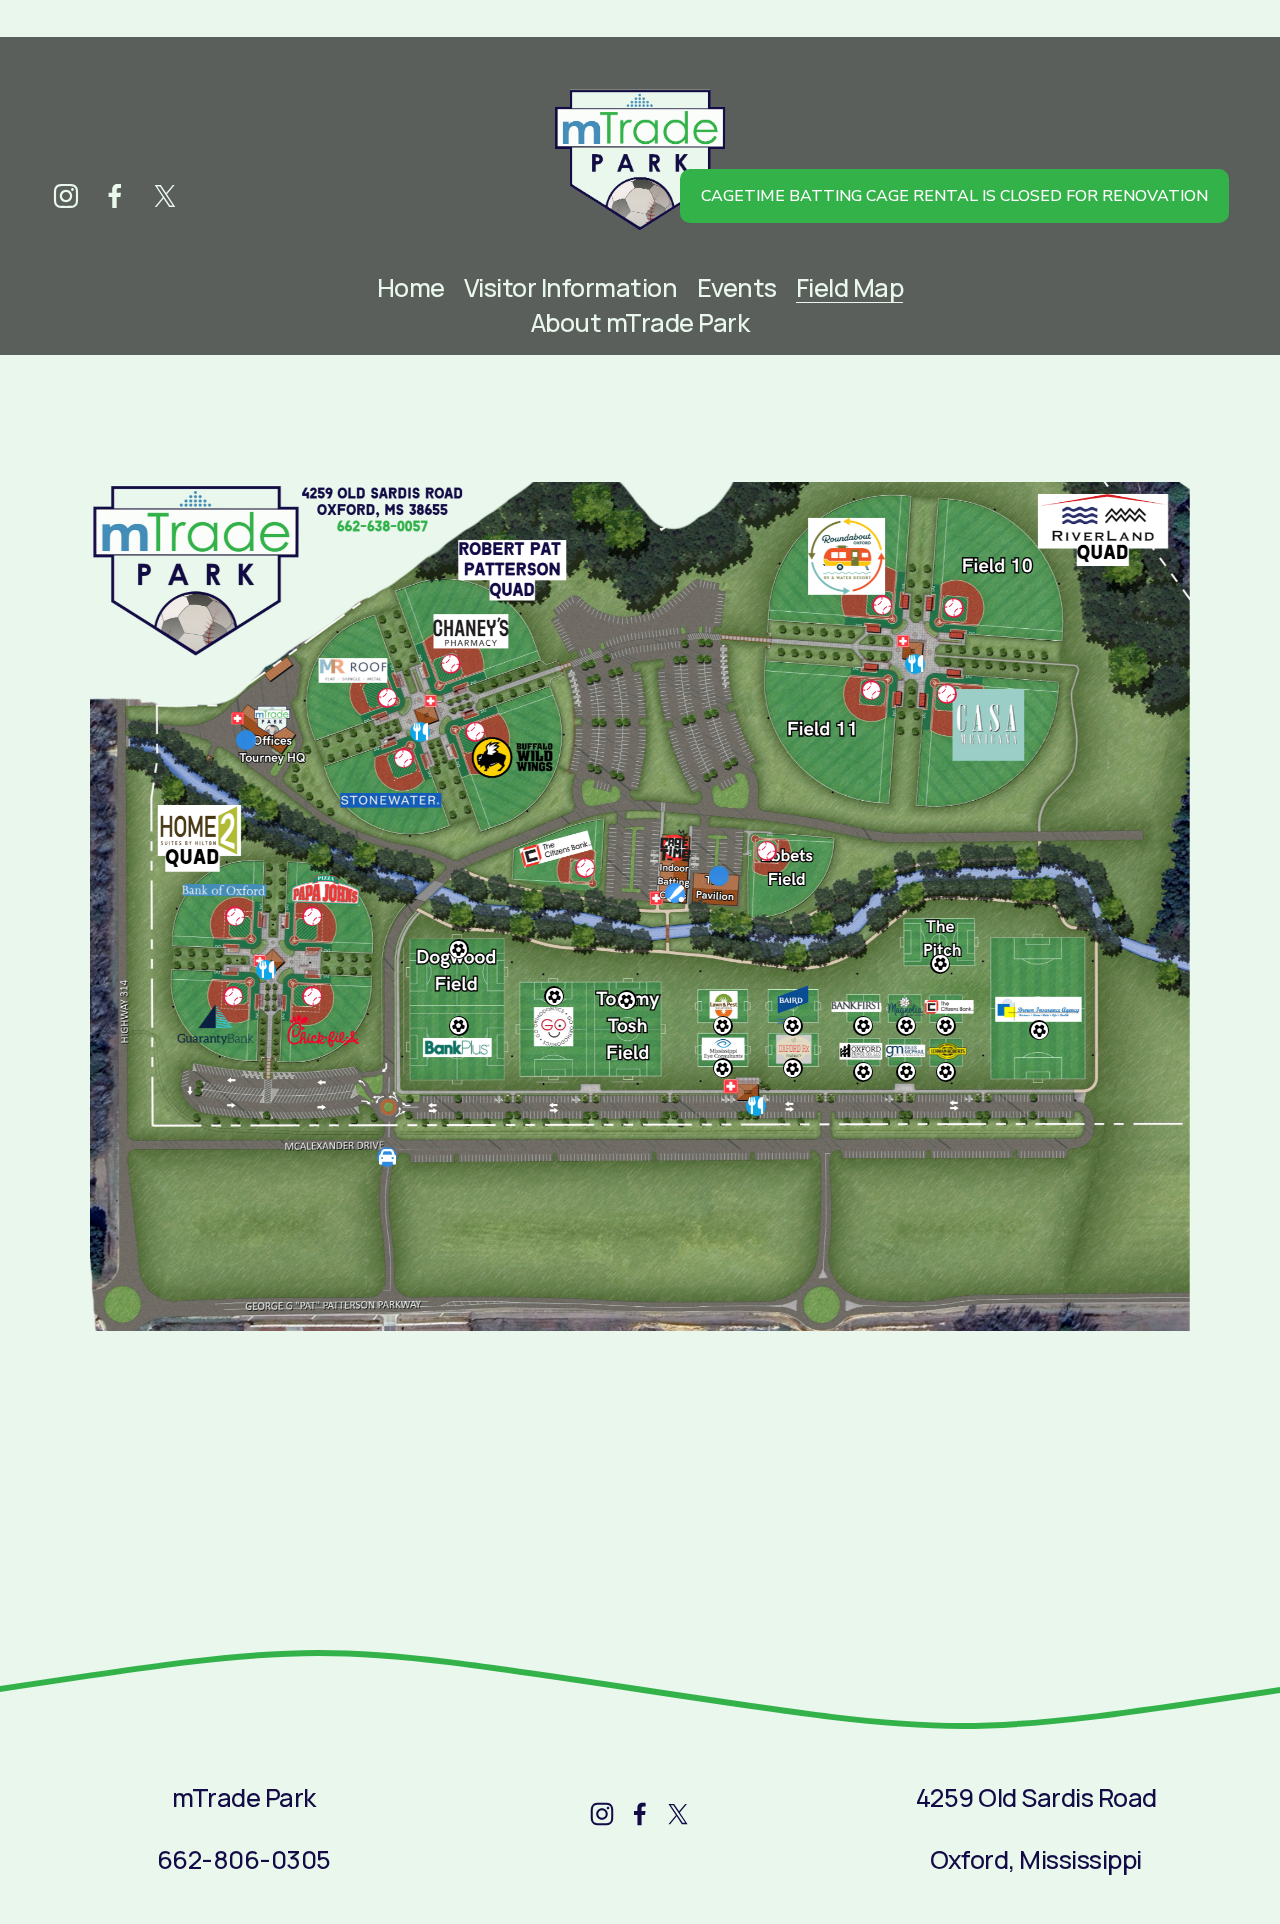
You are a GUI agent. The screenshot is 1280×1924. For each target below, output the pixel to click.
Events (737, 287)
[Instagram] (66, 196)
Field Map (849, 287)
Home (411, 287)
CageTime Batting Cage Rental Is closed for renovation (954, 196)
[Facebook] (115, 196)
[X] (165, 196)
